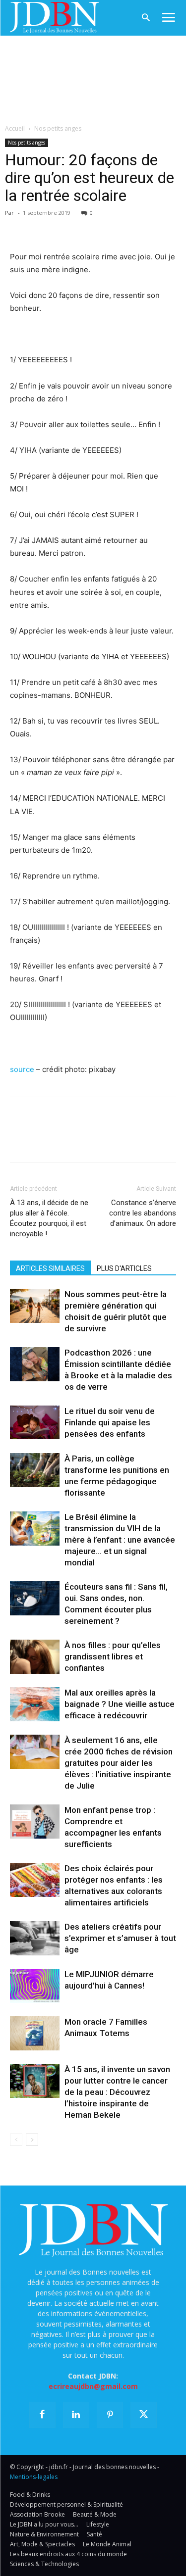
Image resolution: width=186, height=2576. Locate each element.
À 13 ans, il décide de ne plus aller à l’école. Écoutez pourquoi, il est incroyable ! (49, 1218)
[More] (134, 227)
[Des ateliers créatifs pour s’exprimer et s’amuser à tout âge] (35, 1938)
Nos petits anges (58, 128)
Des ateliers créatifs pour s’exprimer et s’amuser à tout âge (120, 1938)
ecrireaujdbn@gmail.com (93, 2386)
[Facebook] (20, 227)
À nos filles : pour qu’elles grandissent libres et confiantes (113, 1656)
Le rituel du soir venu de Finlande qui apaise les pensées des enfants (110, 1422)
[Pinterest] (65, 227)
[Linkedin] (111, 227)
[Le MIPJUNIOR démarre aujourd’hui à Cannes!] (35, 1986)
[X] (43, 227)
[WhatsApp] (88, 227)
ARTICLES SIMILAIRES (50, 1268)
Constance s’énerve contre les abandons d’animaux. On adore (143, 1213)
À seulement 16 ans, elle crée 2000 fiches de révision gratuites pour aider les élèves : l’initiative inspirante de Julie (119, 1763)
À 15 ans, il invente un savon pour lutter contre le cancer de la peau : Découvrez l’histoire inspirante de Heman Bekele (117, 2092)
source (22, 1069)
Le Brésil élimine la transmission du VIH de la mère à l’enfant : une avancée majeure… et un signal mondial (120, 1540)
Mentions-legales (34, 2477)
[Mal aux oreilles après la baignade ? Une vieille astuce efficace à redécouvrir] (35, 1704)
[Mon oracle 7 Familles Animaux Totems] (35, 2033)
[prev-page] (16, 2140)
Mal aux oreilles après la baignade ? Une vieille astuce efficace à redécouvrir (120, 1704)
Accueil (15, 128)
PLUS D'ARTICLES (124, 1268)
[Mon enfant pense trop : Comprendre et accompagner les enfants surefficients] (35, 1822)
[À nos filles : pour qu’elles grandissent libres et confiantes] (35, 1657)
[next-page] (32, 2140)
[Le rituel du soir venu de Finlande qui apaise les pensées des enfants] (35, 1422)
